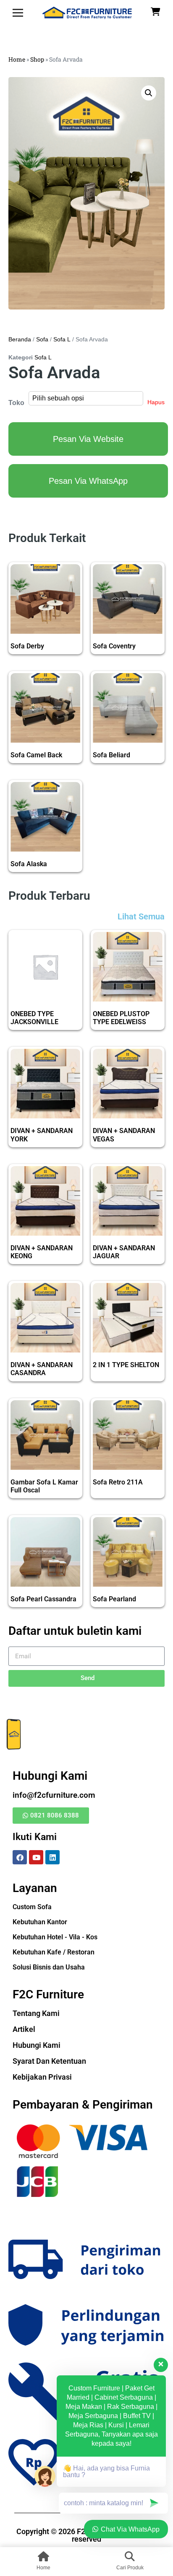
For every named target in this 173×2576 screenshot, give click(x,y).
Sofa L (62, 339)
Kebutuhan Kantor (40, 1922)
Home (17, 59)
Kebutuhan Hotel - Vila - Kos (55, 1937)
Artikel (24, 2029)
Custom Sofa (32, 1907)
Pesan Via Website (88, 439)
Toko (16, 403)
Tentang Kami (36, 2013)
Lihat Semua (141, 916)
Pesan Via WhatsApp (88, 481)
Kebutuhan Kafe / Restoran (54, 1952)
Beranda (20, 339)
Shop (37, 59)
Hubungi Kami (37, 2045)
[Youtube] (36, 1857)
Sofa (42, 339)
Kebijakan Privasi (42, 2077)
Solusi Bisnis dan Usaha (49, 1967)
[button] (149, 93)
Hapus (156, 402)
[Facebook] (20, 1857)
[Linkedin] (52, 1857)
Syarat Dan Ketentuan (49, 2061)
